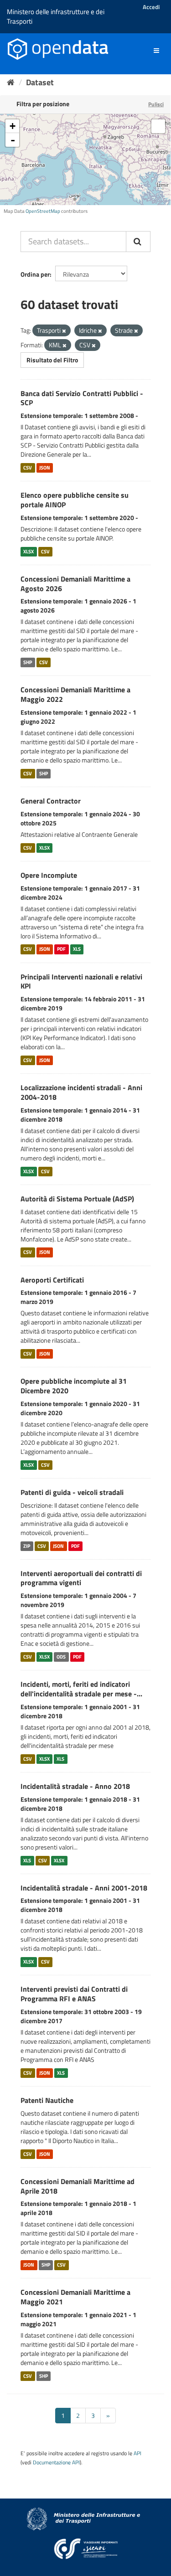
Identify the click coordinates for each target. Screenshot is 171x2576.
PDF (61, 949)
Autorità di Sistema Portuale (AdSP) (77, 1199)
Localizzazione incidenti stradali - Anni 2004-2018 (81, 1092)
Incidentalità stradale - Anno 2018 (75, 1786)
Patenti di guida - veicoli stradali (72, 1492)
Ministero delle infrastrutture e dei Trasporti (56, 16)
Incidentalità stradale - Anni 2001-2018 (84, 1888)
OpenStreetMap (43, 211)
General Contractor (51, 801)
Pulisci (156, 104)
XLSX (28, 551)
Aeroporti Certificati (52, 1280)
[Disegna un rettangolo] (158, 126)
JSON (45, 468)
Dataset (40, 82)
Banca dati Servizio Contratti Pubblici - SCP (82, 398)
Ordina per (35, 274)
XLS (77, 949)
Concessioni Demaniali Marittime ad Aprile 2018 (78, 2186)
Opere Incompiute (49, 875)
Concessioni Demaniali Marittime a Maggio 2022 (75, 694)
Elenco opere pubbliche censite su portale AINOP (75, 500)
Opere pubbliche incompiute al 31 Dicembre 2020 (74, 1386)
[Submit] (138, 242)
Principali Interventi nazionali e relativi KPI (81, 981)
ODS (61, 1657)
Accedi (151, 7)
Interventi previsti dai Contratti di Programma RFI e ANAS (74, 1994)
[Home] (11, 82)
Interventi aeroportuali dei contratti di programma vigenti (81, 1578)
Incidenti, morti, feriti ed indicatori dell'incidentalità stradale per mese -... (81, 1689)
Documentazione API (56, 2463)
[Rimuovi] (64, 331)
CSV (28, 468)
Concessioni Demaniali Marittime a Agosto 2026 (75, 584)
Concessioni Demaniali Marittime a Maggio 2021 (75, 2297)
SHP (28, 662)
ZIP (27, 1546)
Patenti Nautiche (47, 2100)
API (137, 2453)
